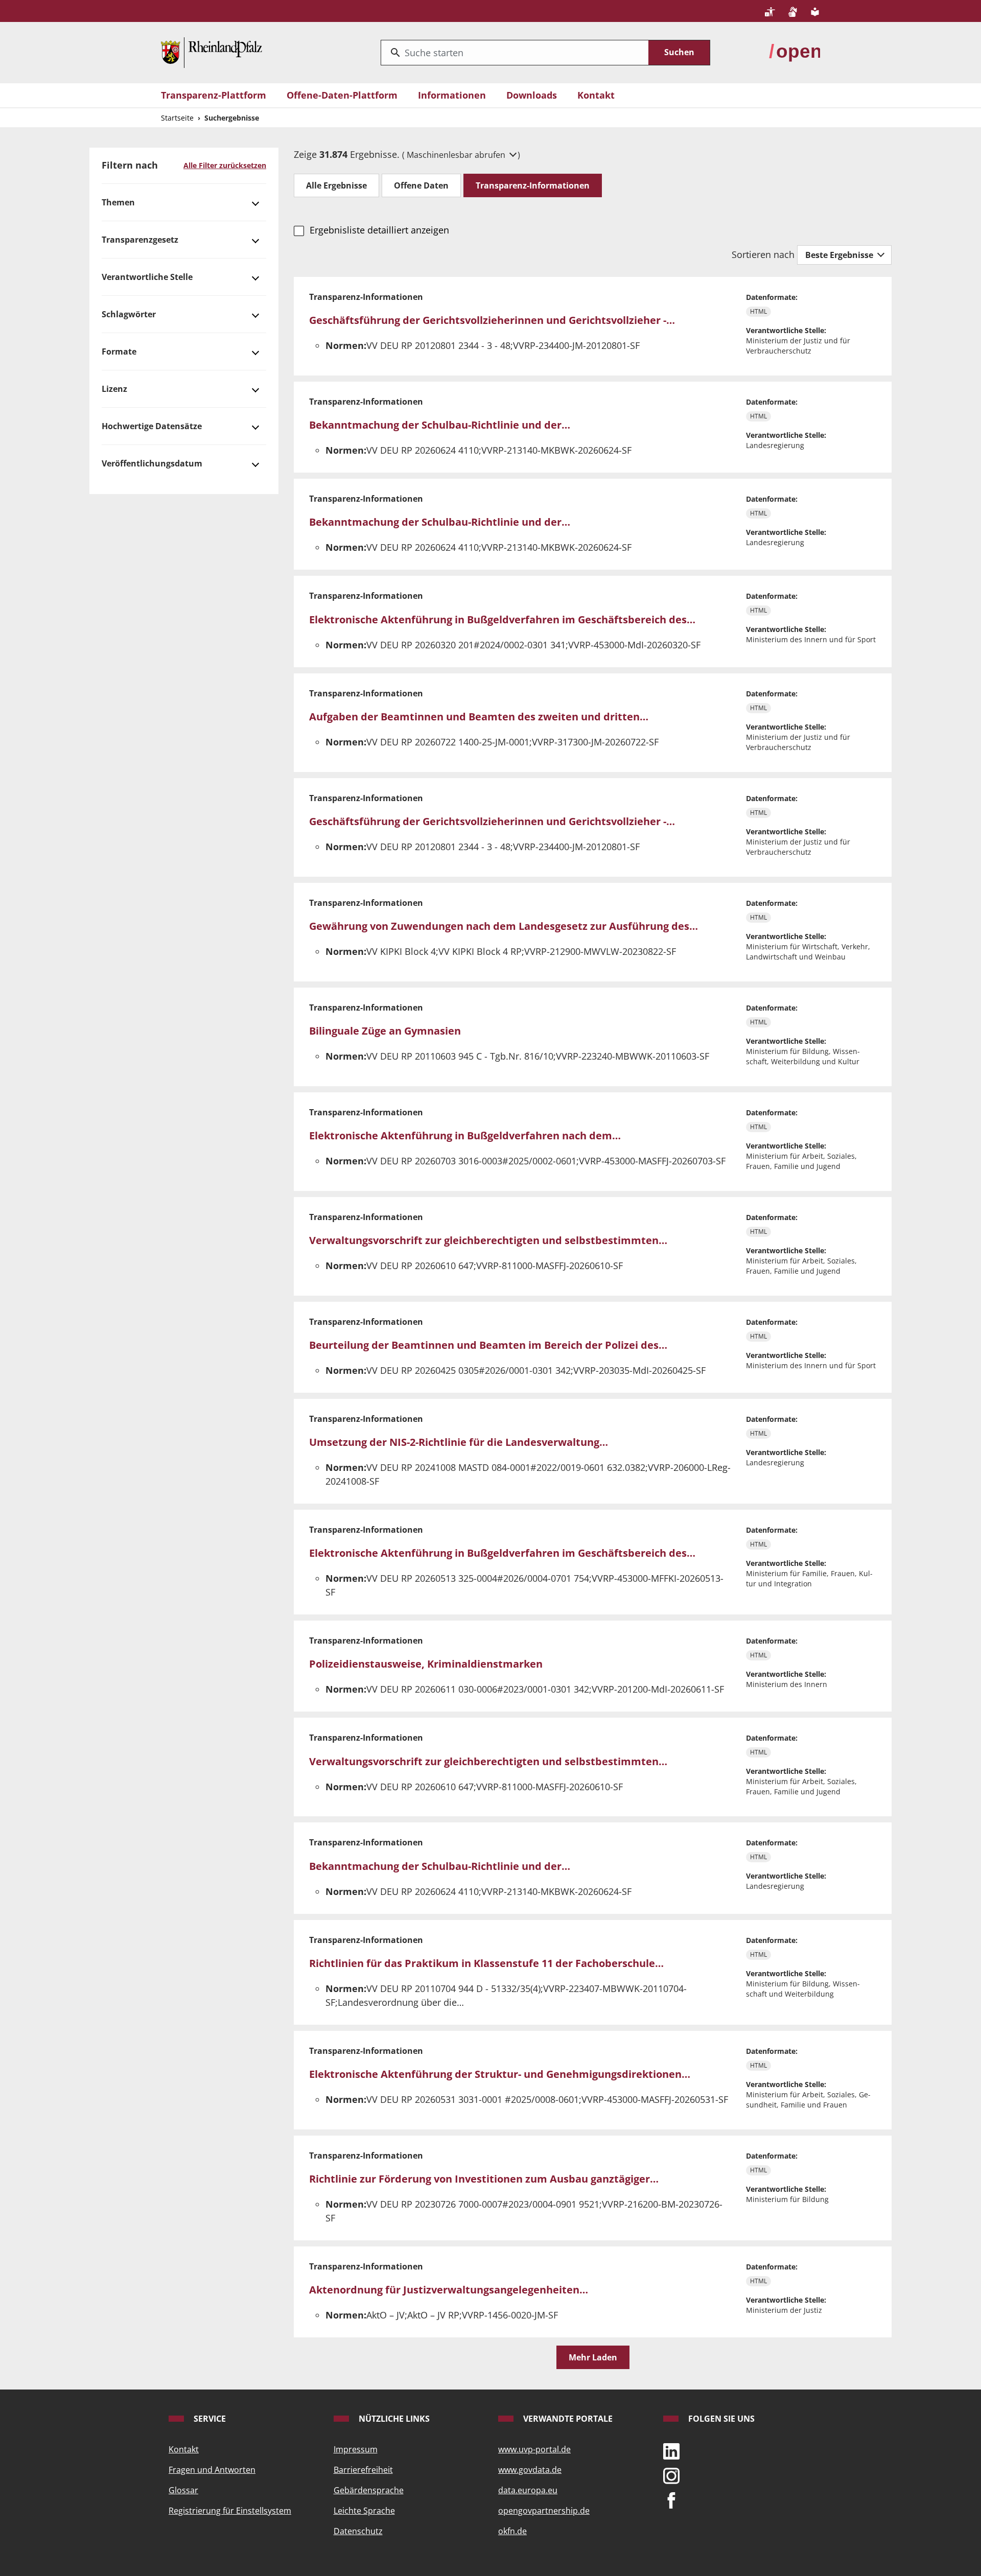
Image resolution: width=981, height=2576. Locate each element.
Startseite (177, 118)
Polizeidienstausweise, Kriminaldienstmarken (426, 1664)
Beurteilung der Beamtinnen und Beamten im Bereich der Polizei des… (488, 1345)
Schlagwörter (129, 314)
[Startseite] (212, 52)
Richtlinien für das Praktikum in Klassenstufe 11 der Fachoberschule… (486, 1963)
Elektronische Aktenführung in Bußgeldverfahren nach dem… (465, 1135)
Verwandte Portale (567, 2419)
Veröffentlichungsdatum (152, 463)
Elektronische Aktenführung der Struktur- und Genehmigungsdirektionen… (500, 2074)
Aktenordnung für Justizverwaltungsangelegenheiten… (449, 2290)
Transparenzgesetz (140, 240)
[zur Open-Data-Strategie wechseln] (795, 52)
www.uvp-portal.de (534, 2449)
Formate (119, 352)
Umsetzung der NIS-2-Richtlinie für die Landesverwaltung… (459, 1442)
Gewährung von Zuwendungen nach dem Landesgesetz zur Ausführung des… (504, 926)
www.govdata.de (530, 2470)
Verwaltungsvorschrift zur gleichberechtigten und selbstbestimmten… (488, 1240)
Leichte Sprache (364, 2511)
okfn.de (512, 2531)
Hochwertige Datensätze (152, 426)
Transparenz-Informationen (533, 185)
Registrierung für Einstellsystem (230, 2511)
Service (209, 2419)
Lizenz (114, 389)
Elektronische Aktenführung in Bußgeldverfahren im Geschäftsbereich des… (502, 619)
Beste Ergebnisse (840, 255)
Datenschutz (358, 2531)
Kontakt (596, 95)
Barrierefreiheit (363, 2470)
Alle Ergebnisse (336, 185)
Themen (118, 202)
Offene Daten (421, 185)
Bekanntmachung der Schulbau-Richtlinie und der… (440, 425)
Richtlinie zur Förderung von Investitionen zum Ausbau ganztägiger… (484, 2179)
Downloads (532, 95)
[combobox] (515, 53)
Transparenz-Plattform (214, 95)
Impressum (356, 2449)
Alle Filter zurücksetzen (225, 165)
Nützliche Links (393, 2419)
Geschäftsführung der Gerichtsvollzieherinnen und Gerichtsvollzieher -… (492, 320)
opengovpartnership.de (544, 2511)
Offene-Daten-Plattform (342, 95)
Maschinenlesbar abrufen (457, 155)
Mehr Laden (593, 2357)
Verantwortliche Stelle (147, 277)
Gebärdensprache (369, 2490)
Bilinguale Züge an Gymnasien (385, 1031)
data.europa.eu (528, 2490)
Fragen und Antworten (212, 2470)
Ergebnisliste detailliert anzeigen (379, 230)
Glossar (183, 2490)
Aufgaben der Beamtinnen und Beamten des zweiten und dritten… (479, 717)
